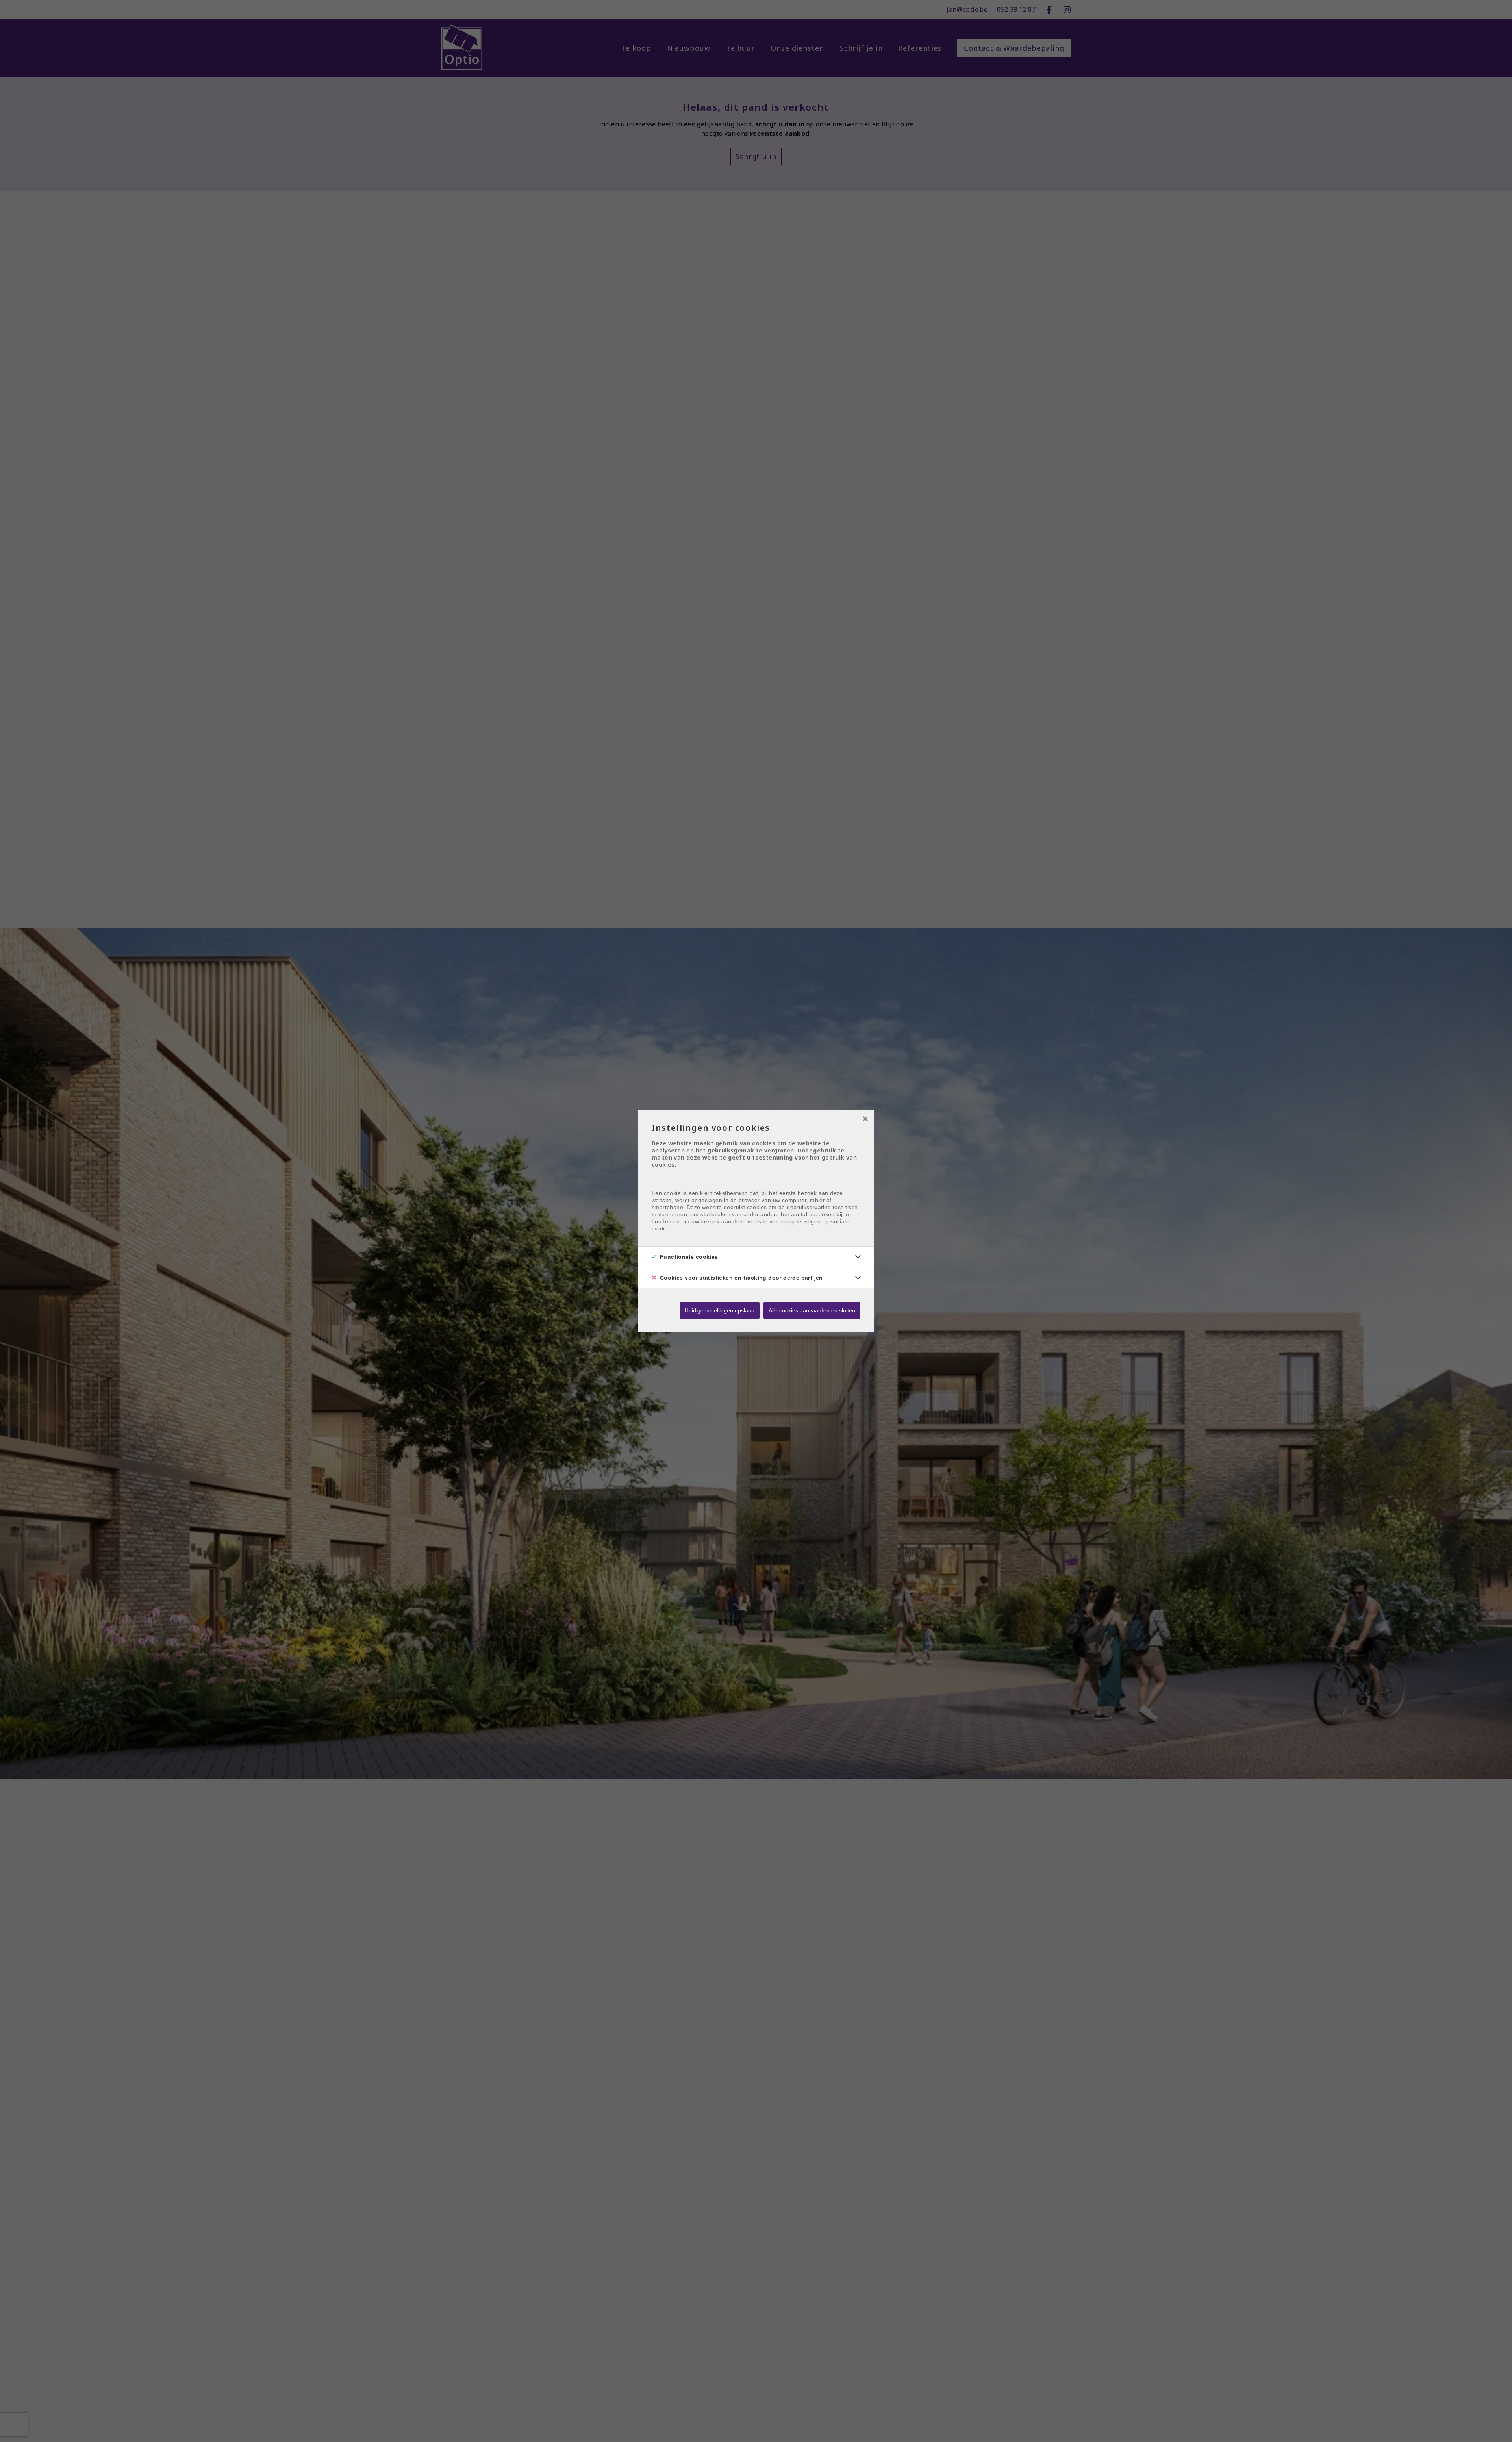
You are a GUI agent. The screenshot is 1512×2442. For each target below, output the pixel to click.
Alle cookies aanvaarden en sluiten (812, 1310)
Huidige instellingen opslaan (720, 1310)
